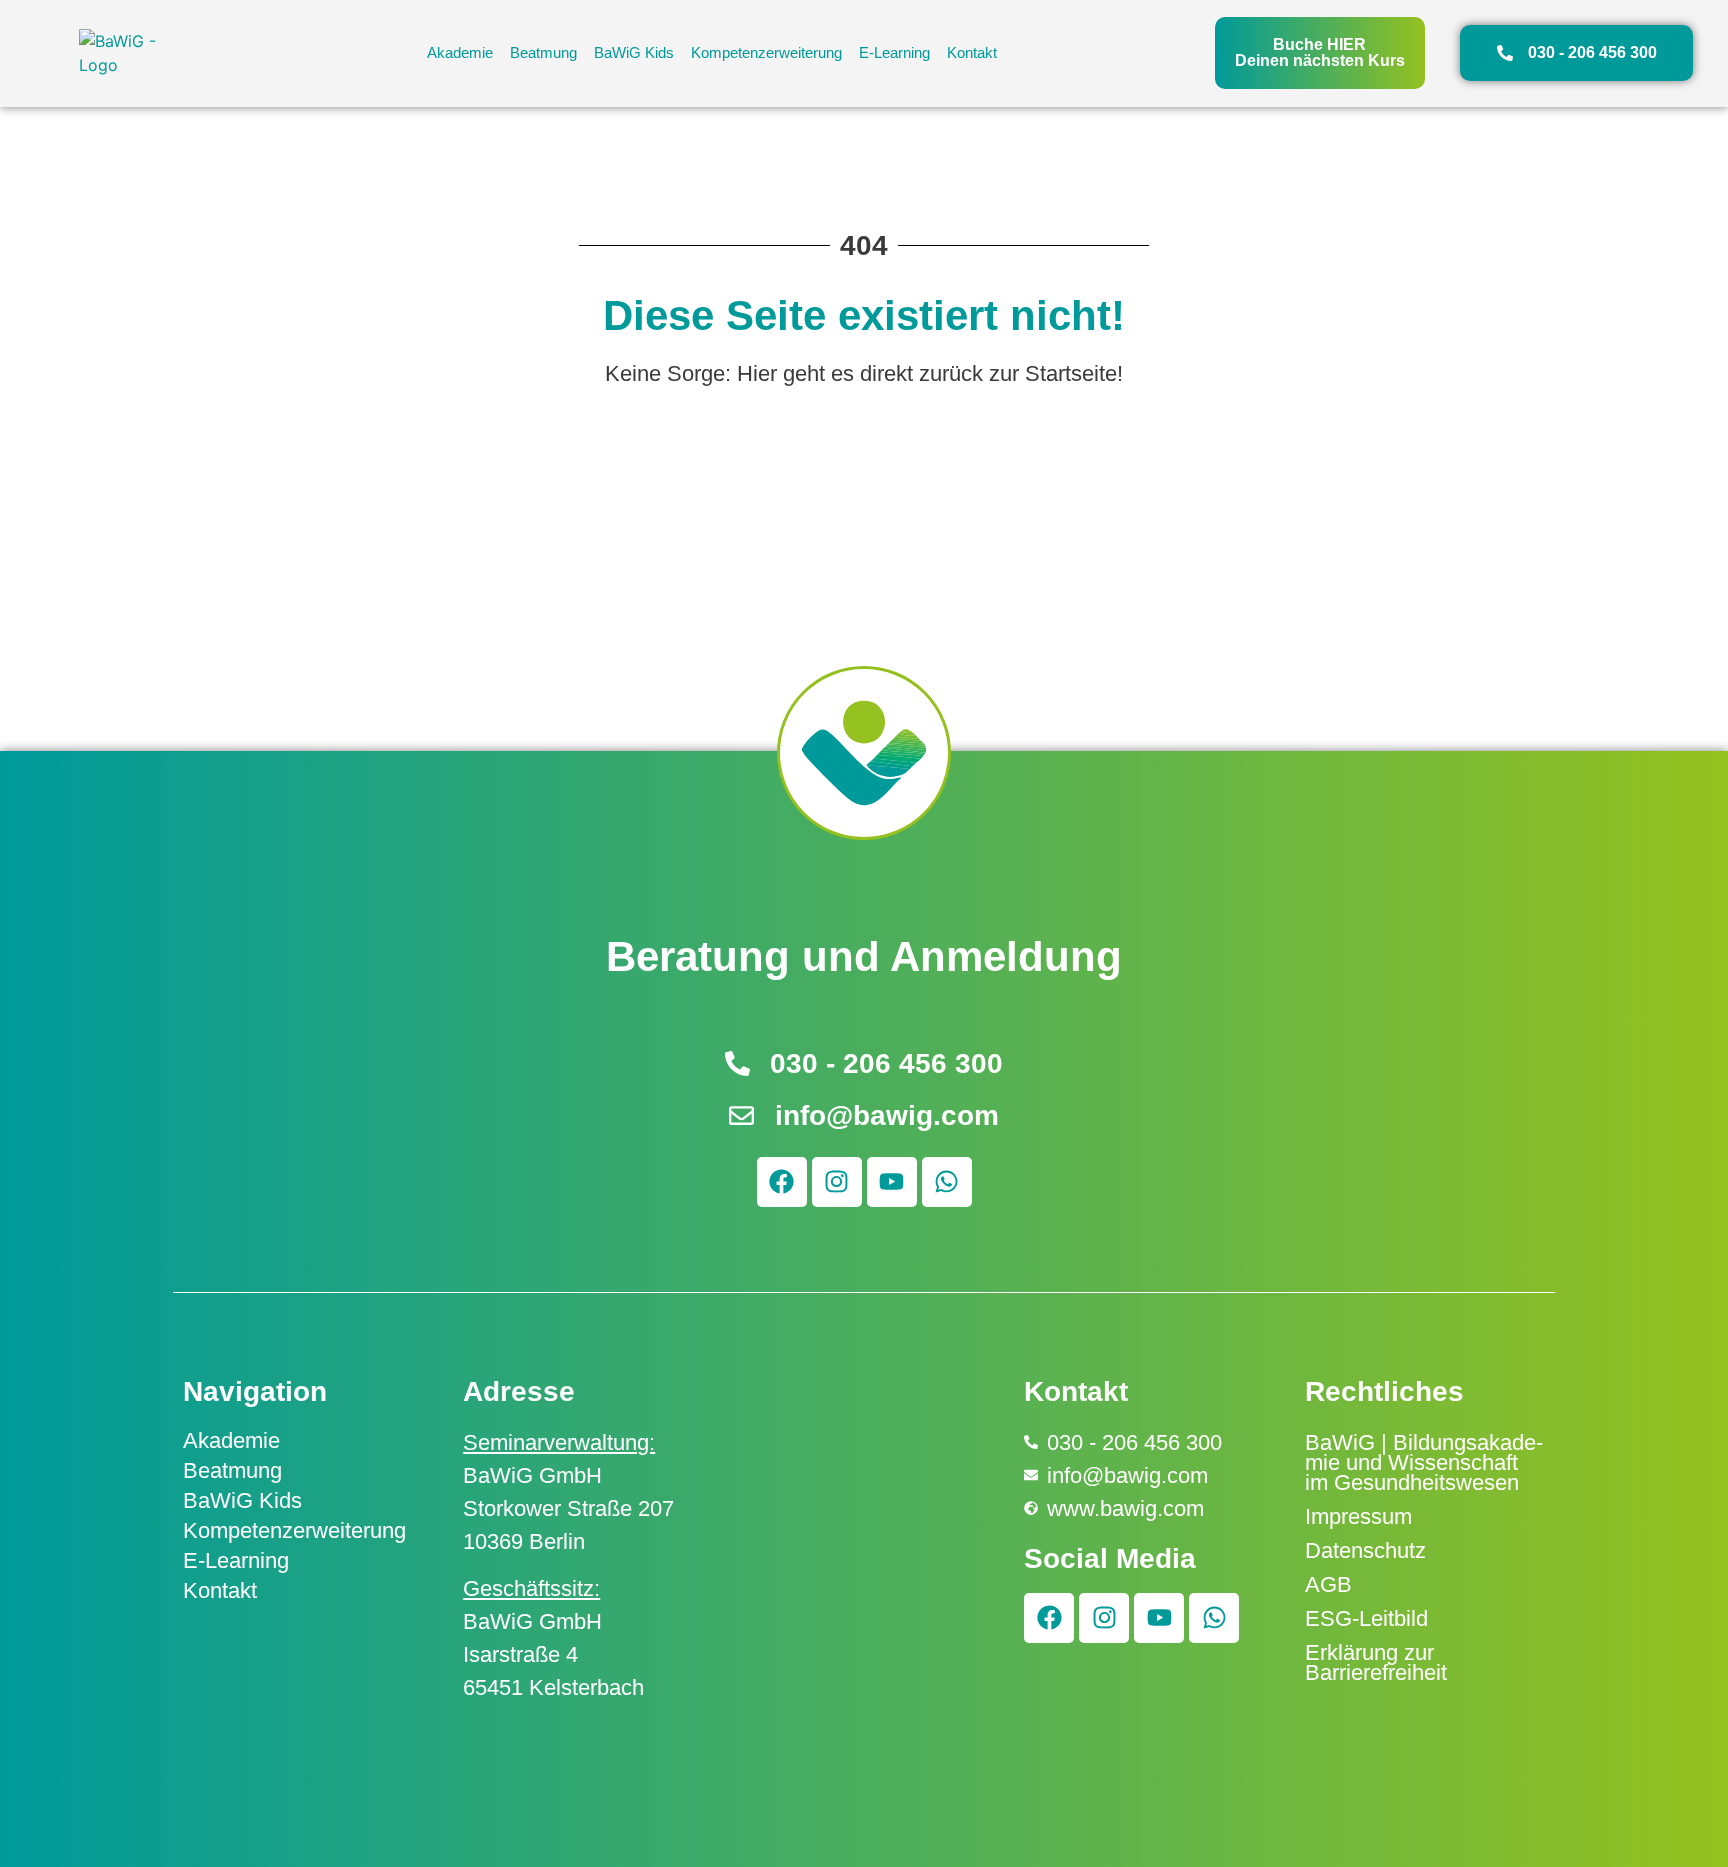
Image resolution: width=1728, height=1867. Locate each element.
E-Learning (894, 52)
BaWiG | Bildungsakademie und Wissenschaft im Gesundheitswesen (1424, 1462)
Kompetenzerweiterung (766, 52)
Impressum (1358, 1516)
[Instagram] (837, 1182)
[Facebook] (782, 1182)
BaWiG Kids (634, 52)
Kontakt (972, 52)
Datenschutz (1365, 1550)
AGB (1328, 1584)
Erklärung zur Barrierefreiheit (1376, 1662)
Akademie (460, 52)
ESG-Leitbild (1366, 1618)
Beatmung (543, 52)
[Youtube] (892, 1182)
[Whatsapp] (947, 1182)
